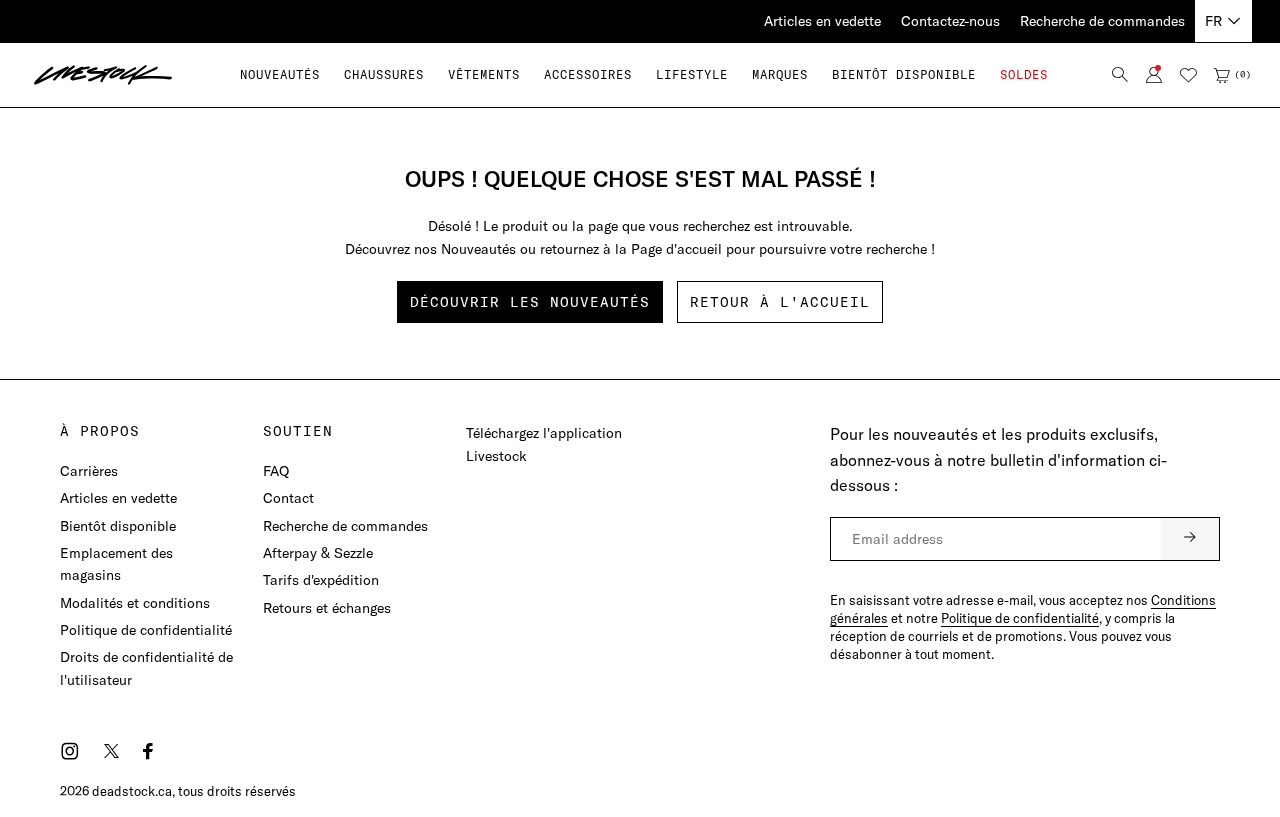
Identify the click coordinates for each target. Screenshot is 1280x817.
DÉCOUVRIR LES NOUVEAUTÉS (530, 302)
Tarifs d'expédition (321, 580)
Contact (288, 498)
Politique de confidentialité (146, 630)
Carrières (89, 471)
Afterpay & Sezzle (318, 553)
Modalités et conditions (135, 603)
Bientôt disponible (118, 526)
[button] (384, 74)
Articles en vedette (822, 21)
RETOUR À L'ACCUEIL (780, 302)
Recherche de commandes (1102, 21)
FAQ (276, 471)
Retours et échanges (327, 608)
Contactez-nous (950, 21)
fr (1213, 21)
